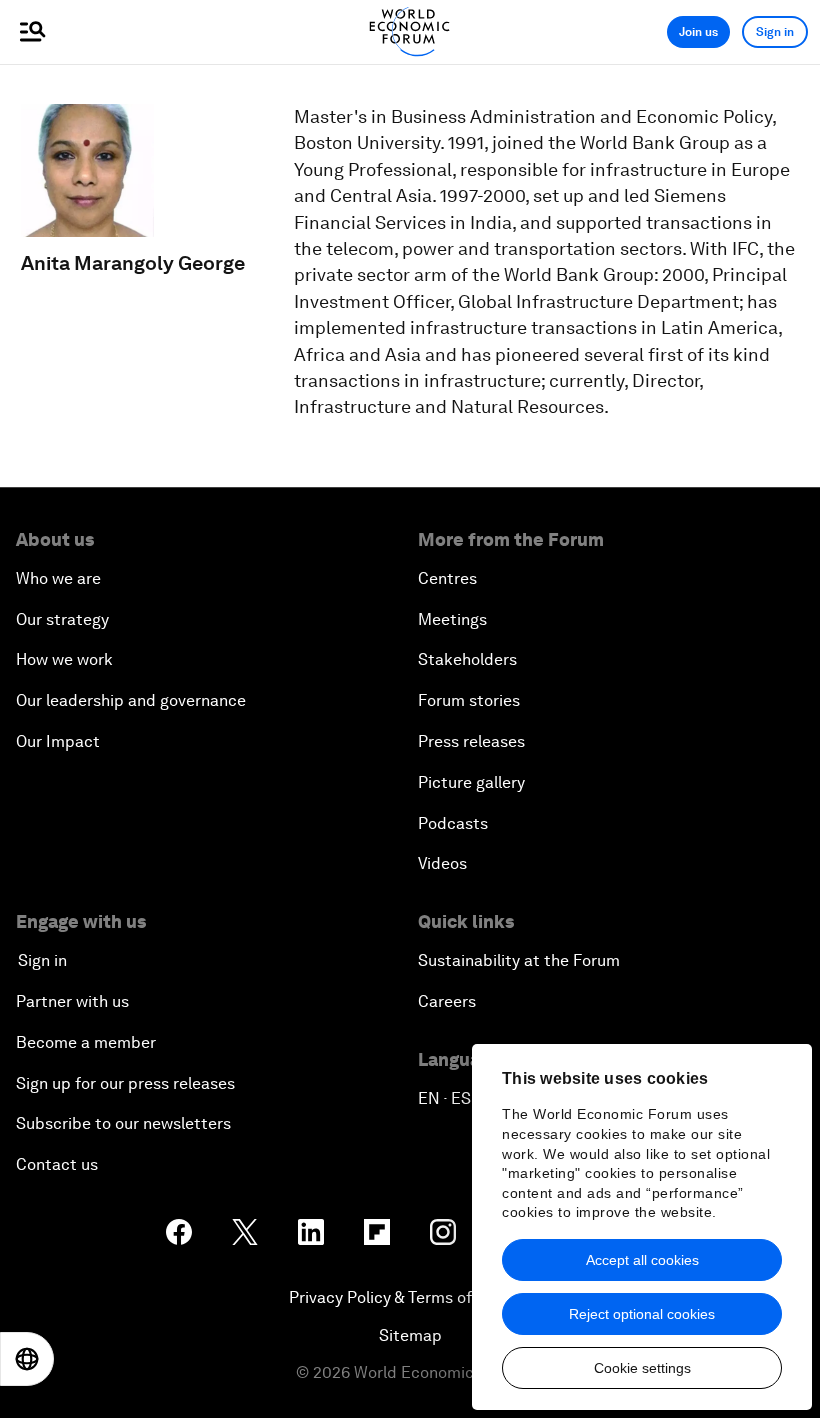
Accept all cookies (642, 1260)
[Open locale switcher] (27, 1359)
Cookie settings (642, 1368)
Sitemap (410, 1335)
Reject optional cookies (642, 1314)
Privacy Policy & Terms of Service (410, 1297)
